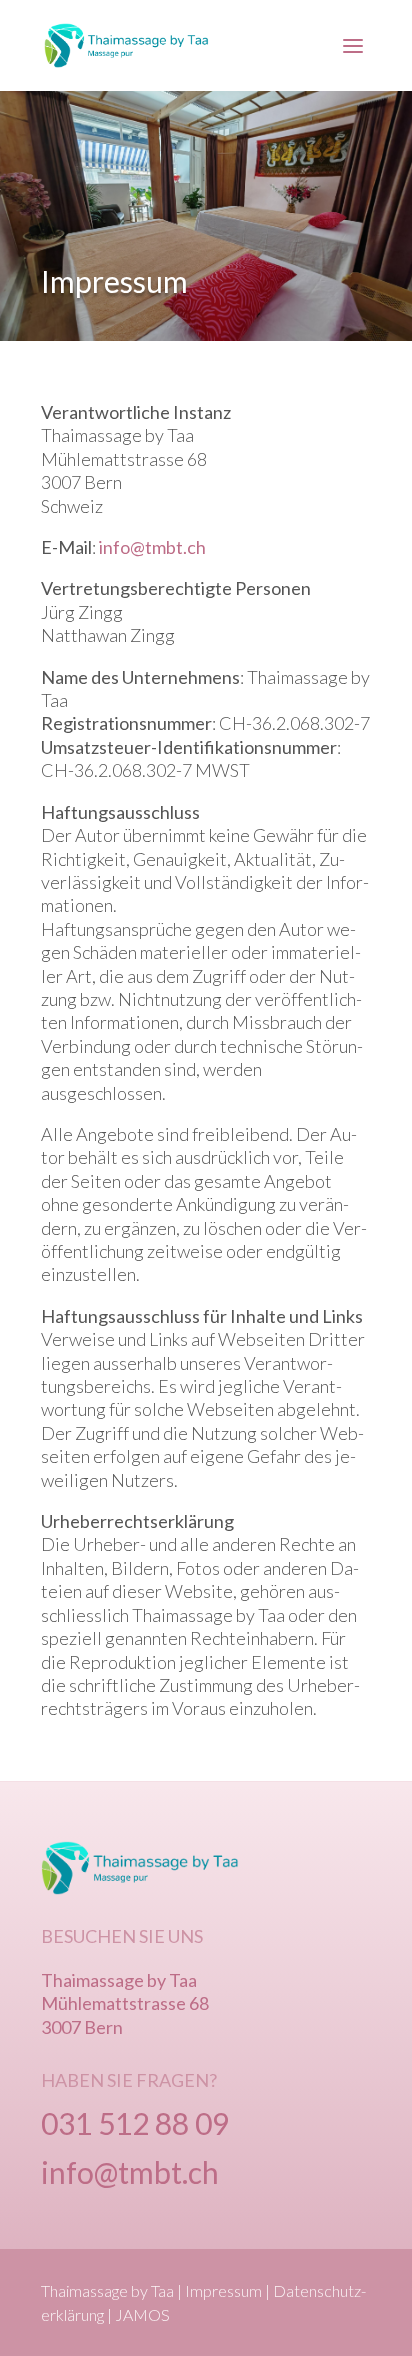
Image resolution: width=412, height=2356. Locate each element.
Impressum (223, 2290)
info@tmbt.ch (152, 547)
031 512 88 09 (135, 2123)
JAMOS (142, 2314)
